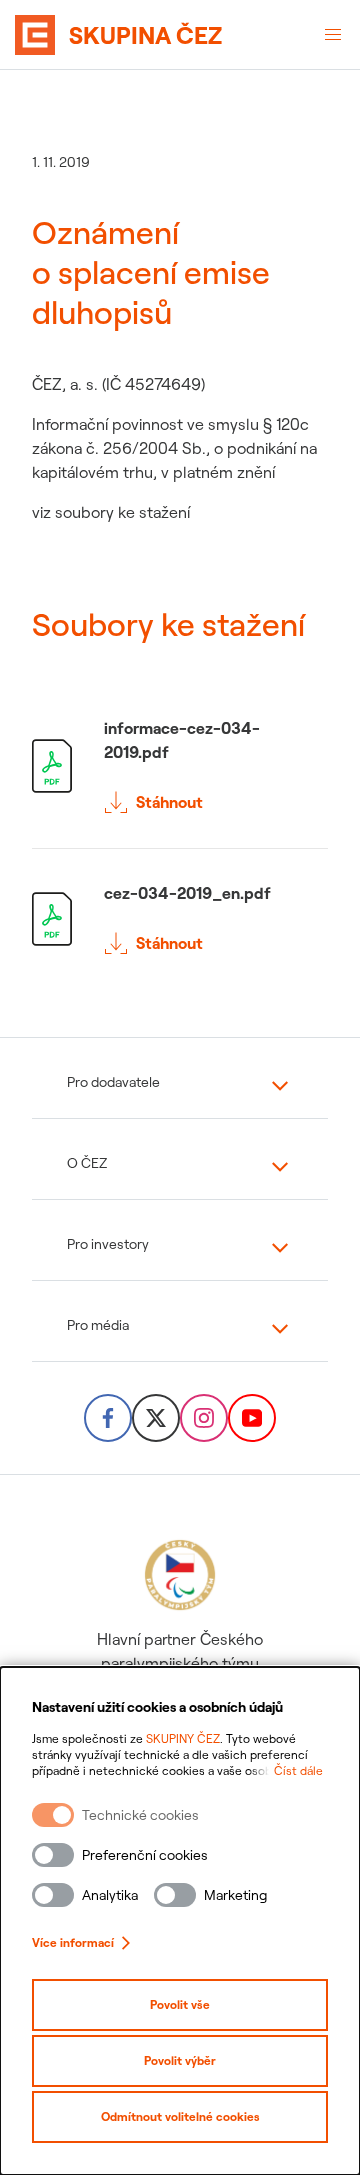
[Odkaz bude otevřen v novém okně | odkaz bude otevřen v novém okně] (108, 1418)
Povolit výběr (180, 2060)
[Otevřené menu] (333, 35)
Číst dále (298, 1770)
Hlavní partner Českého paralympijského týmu (180, 1651)
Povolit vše (180, 2004)
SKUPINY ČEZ (183, 1738)
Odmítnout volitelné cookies (180, 2116)
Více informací (73, 1942)
